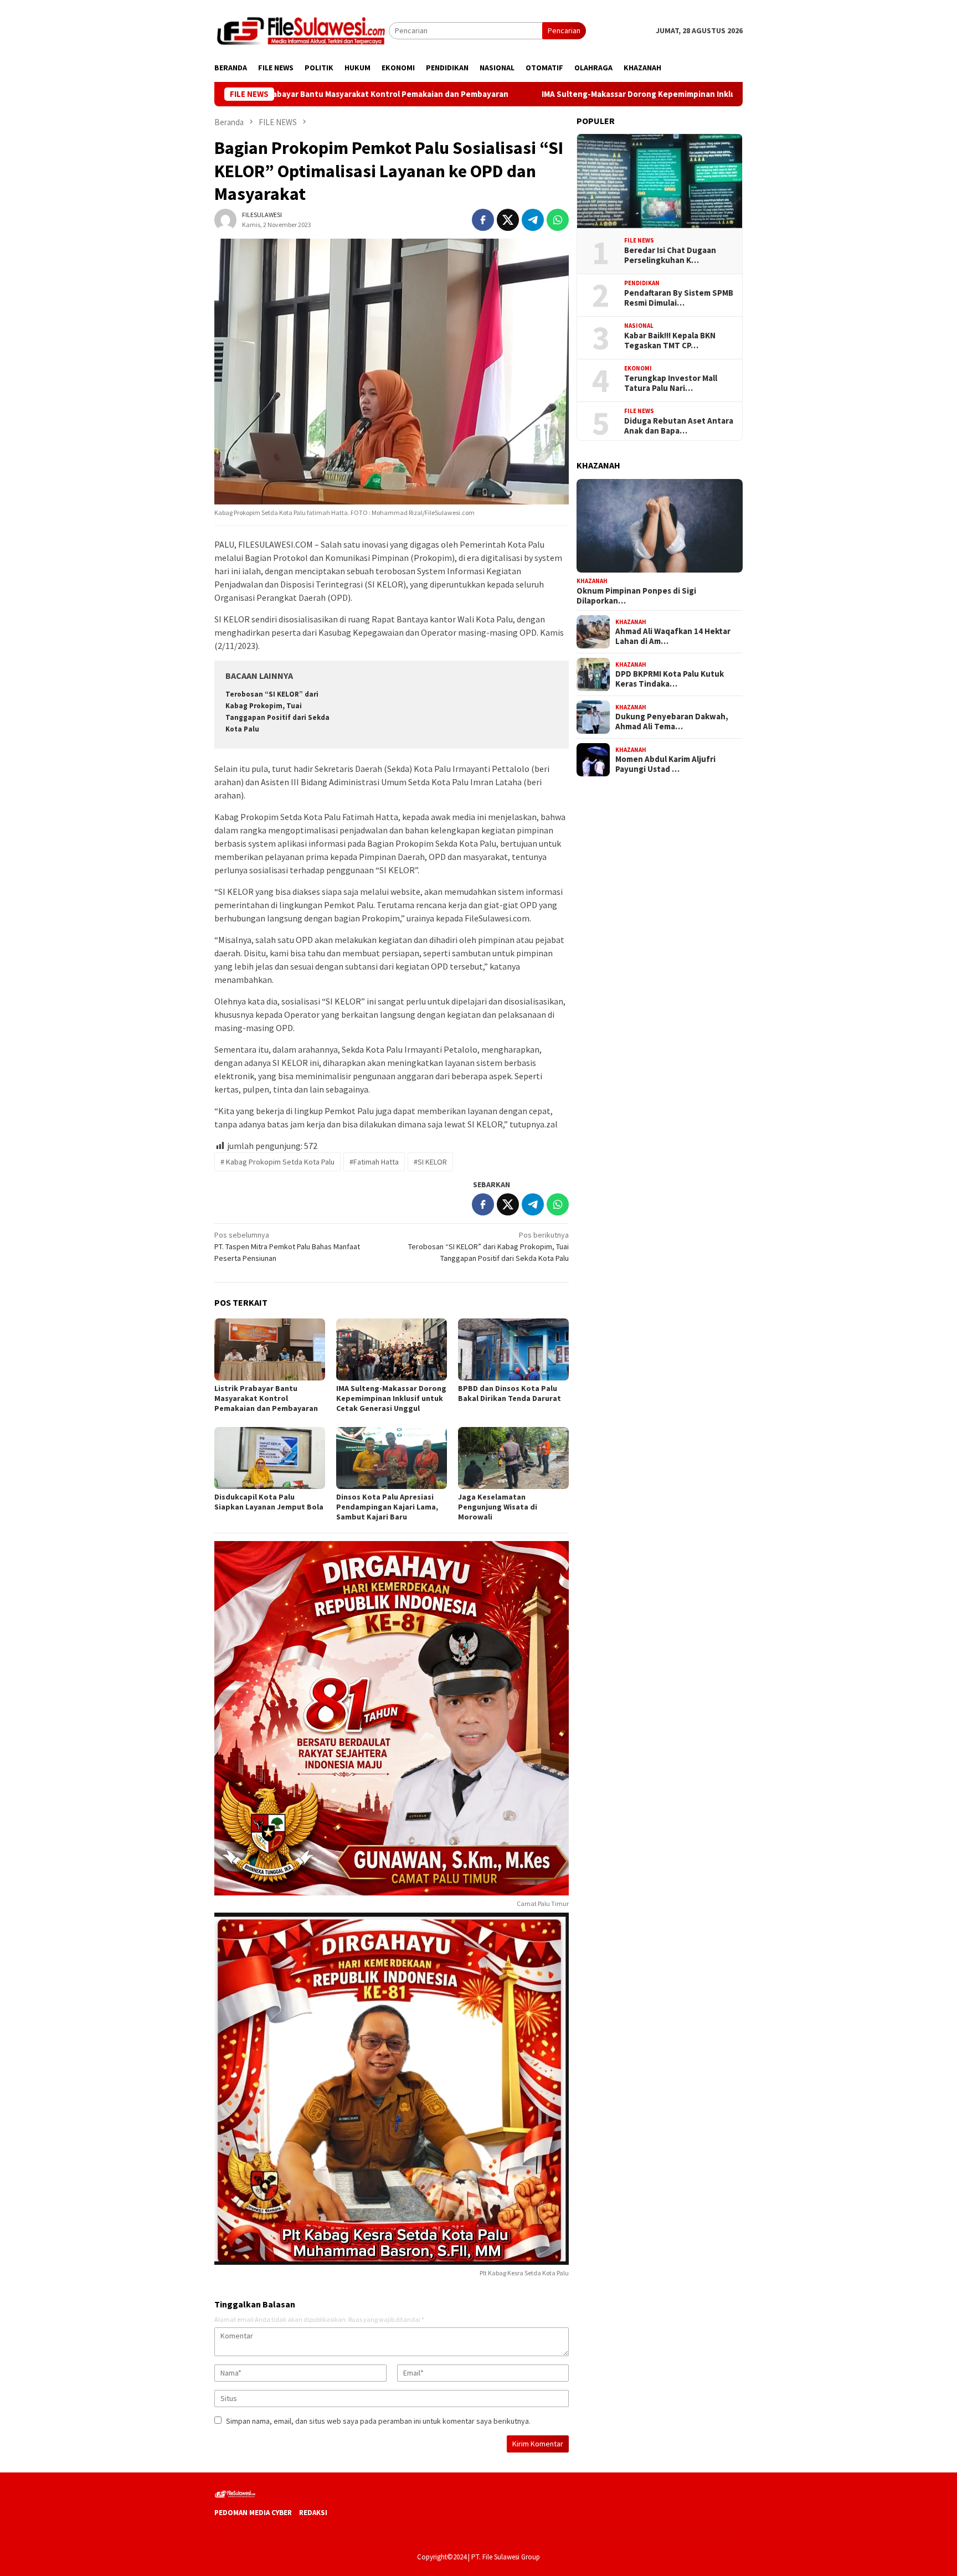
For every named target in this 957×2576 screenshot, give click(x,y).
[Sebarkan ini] (483, 220)
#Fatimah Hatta (374, 1162)
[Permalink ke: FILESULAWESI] (225, 219)
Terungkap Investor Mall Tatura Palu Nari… (671, 383)
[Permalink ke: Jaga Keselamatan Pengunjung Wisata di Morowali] (513, 1458)
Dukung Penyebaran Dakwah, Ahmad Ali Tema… (672, 722)
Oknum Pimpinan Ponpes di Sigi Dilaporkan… (636, 596)
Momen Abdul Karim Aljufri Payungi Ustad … (665, 764)
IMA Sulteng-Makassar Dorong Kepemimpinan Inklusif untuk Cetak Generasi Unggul (592, 94)
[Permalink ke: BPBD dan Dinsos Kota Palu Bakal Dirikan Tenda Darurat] (513, 1349)
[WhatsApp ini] (558, 220)
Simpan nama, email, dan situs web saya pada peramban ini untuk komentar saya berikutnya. (378, 2421)
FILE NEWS (639, 240)
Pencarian (564, 30)
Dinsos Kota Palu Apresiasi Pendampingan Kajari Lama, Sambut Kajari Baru (387, 1507)
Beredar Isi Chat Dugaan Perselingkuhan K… (670, 255)
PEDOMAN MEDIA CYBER (253, 2513)
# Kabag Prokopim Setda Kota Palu (277, 1162)
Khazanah (592, 581)
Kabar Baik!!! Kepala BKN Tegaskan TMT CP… (670, 341)
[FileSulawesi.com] (302, 30)
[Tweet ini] (508, 220)
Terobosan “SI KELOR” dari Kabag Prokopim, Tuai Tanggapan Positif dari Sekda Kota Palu (488, 1246)
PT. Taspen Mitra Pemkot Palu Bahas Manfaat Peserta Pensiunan (287, 1246)
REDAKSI (313, 2513)
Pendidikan (642, 283)
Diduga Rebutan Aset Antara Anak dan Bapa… (679, 426)
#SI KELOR (430, 1162)
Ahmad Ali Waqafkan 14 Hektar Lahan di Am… (673, 636)
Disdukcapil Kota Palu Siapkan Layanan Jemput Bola (269, 1502)
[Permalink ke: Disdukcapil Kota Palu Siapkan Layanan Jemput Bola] (270, 1458)
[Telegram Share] (533, 220)
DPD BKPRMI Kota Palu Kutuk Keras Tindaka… (670, 679)
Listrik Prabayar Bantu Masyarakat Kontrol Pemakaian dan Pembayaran (266, 1398)
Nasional (639, 326)
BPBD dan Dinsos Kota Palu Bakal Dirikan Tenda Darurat (510, 1393)
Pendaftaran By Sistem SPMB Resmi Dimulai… (679, 298)
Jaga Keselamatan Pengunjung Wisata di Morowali (498, 1507)
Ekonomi (638, 368)
